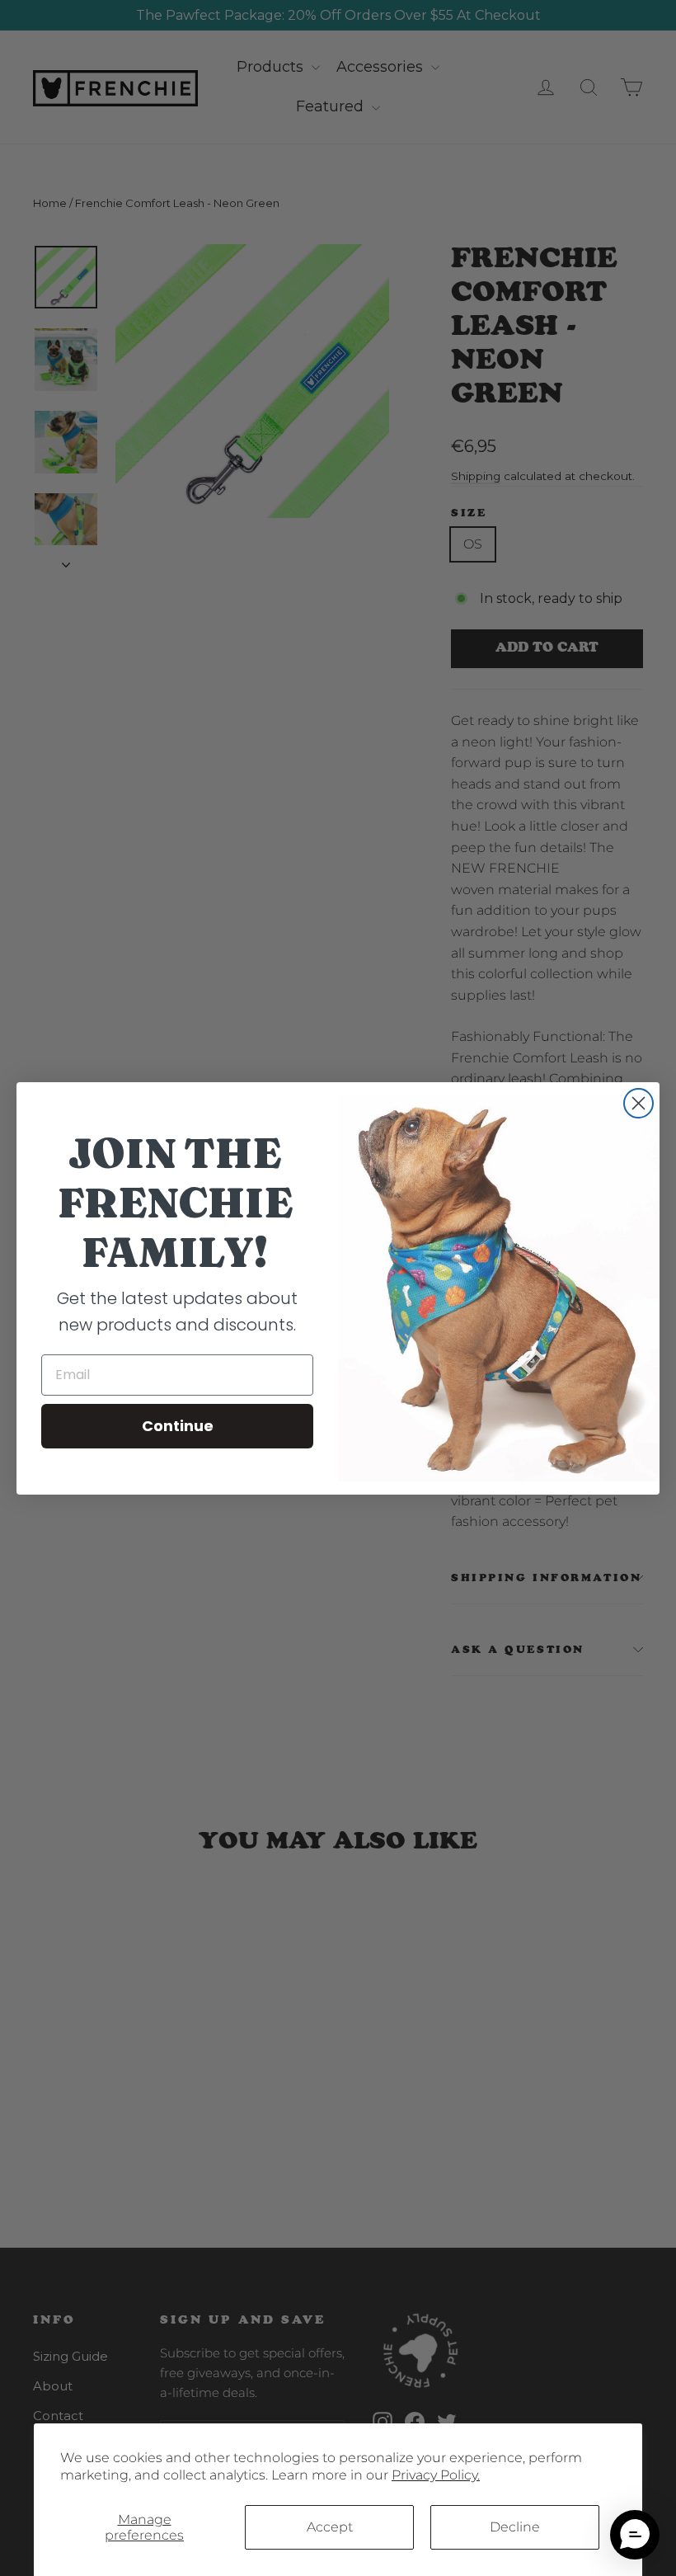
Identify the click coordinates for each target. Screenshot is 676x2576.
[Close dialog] (638, 1103)
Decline (515, 2527)
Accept (330, 2527)
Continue (178, 1426)
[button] (635, 2535)
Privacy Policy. (436, 2475)
